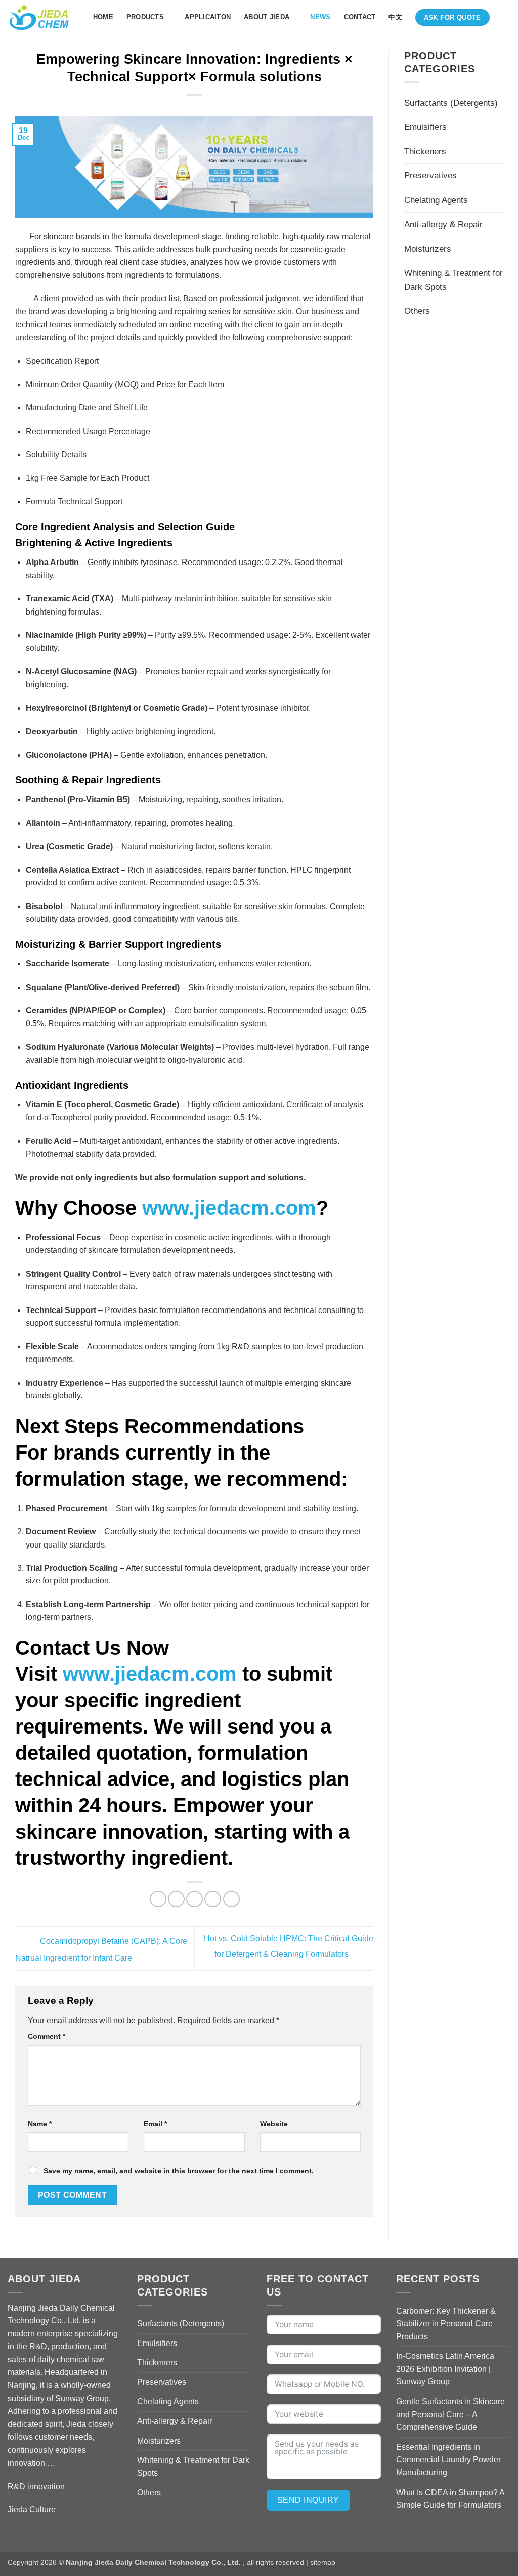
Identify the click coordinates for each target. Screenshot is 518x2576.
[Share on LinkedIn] (231, 1899)
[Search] (507, 17)
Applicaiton (208, 17)
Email (155, 2124)
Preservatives (430, 176)
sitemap (323, 2562)
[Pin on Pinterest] (213, 1899)
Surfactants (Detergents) (451, 103)
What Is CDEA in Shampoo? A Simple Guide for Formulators (450, 2499)
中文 (395, 17)
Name (40, 2124)
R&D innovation (36, 2486)
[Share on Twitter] (176, 1899)
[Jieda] (39, 18)
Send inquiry (308, 2500)
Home (103, 17)
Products (145, 17)
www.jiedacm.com (229, 1208)
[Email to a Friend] (195, 1899)
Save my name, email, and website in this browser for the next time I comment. (179, 2171)
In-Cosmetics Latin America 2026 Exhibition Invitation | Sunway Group (445, 2369)
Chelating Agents (436, 200)
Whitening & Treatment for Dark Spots (454, 280)
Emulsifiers (425, 127)
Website (274, 2124)
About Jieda (267, 17)
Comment (47, 2036)
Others (417, 311)
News (320, 17)
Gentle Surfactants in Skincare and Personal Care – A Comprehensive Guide (450, 2414)
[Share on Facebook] (158, 1899)
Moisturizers (428, 249)
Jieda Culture (32, 2510)
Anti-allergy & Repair (443, 225)
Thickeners (425, 151)
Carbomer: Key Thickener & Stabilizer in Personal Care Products (446, 2324)
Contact (360, 17)
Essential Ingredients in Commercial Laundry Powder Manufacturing (448, 2460)
